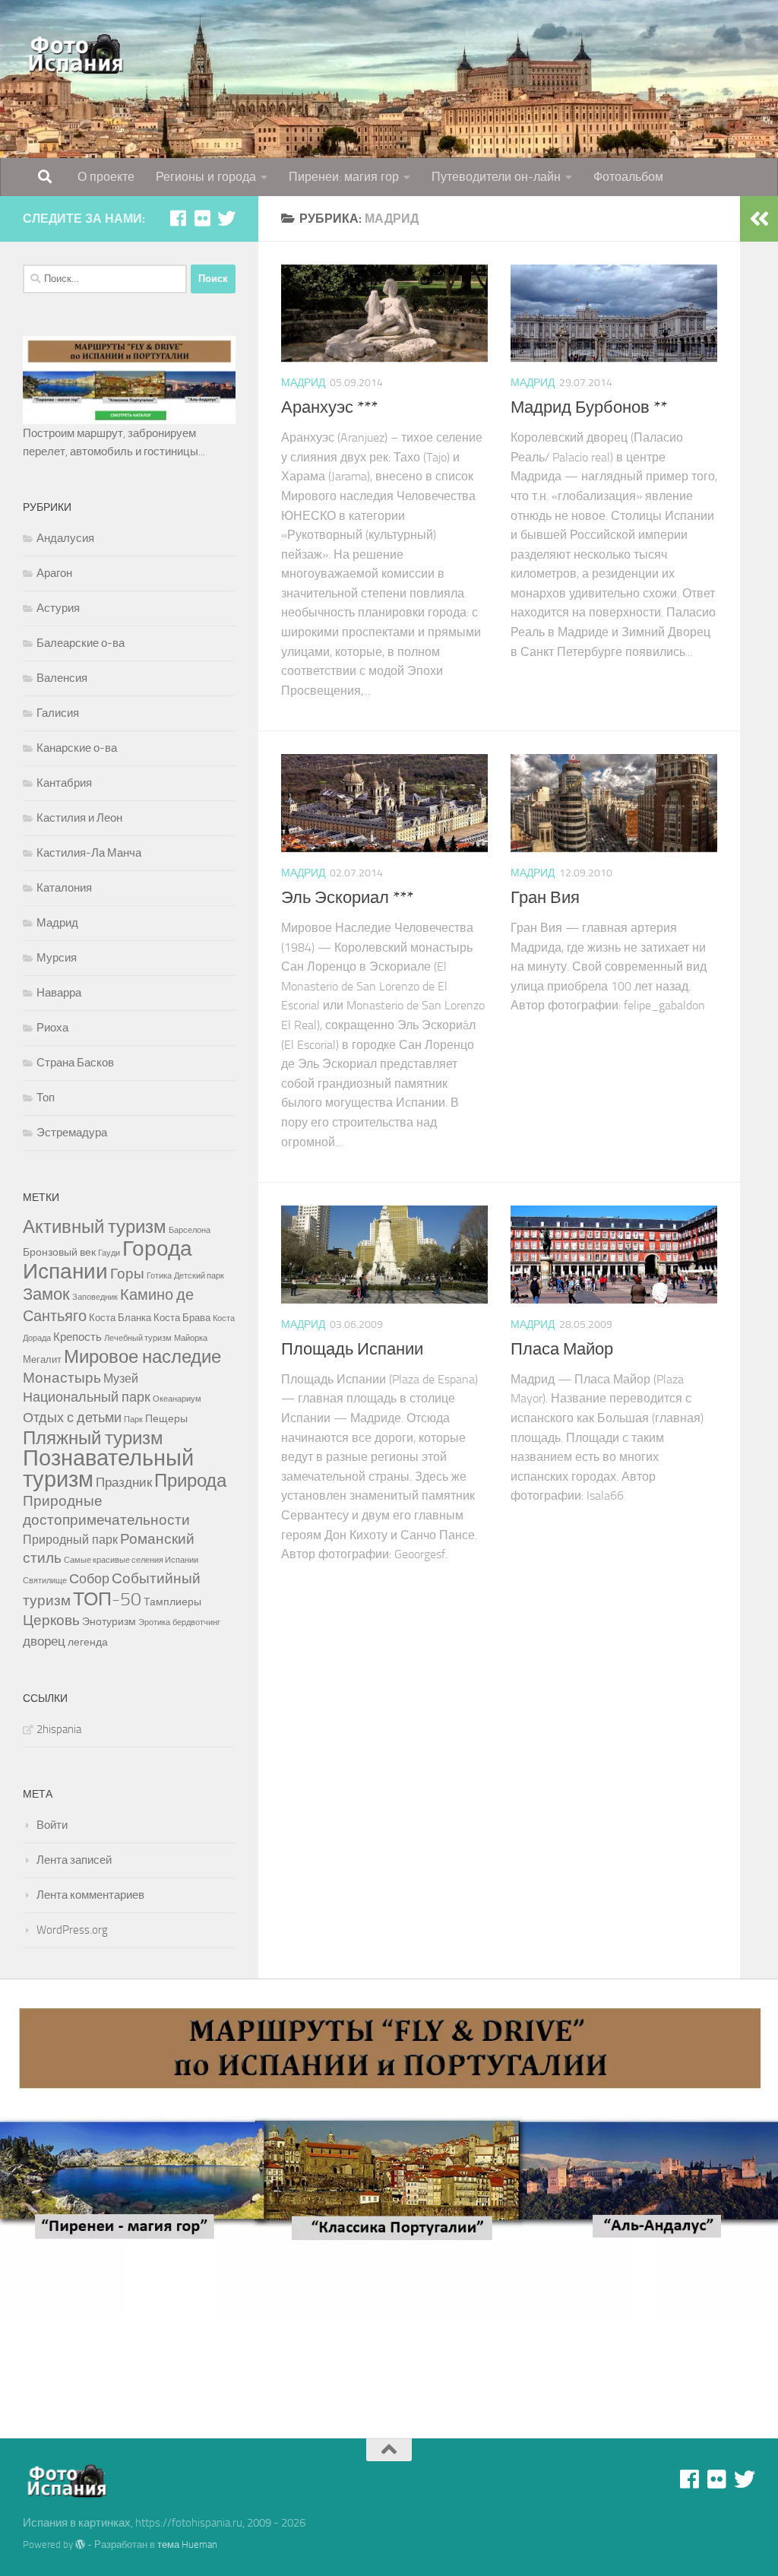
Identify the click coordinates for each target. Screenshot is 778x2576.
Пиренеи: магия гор (344, 177)
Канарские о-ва (77, 748)
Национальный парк (87, 1397)
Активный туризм (95, 1226)
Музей (121, 1378)
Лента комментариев (90, 1895)
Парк (133, 1419)
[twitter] (226, 218)
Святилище (45, 1581)
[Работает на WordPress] (80, 2544)
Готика (159, 1276)
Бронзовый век (59, 1252)
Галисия (58, 713)
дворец (44, 1641)
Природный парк (70, 1540)
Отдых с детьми (72, 1418)
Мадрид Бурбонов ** (589, 407)
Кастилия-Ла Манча (89, 853)
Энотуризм (109, 1622)
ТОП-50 (107, 1599)
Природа (190, 1481)
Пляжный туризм (93, 1438)
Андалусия (65, 538)
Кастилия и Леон (79, 818)
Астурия (58, 608)
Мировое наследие (142, 1357)
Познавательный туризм (108, 1469)
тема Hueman (187, 2544)
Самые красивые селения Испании (131, 1560)
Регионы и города (206, 177)
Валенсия (62, 678)
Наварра (59, 993)
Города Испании (108, 1260)
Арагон (54, 573)
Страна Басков (75, 1063)
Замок (46, 1294)
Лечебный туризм (138, 1338)
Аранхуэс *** (329, 407)
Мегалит (42, 1359)
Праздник (124, 1482)
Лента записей (74, 1860)
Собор (89, 1579)
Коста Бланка (120, 1318)
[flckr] (202, 218)
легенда (88, 1642)
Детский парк (199, 1276)
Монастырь (62, 1378)
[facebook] (178, 218)
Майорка (191, 1338)
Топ (46, 1098)
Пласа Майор (562, 1349)
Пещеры (166, 1419)
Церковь (51, 1620)
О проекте (106, 177)
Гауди (109, 1253)
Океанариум (177, 1399)
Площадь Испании (352, 1349)
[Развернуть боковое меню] (759, 219)
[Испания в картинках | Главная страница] (77, 53)
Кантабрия (64, 783)
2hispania (59, 1729)
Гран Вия (545, 898)
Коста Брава (182, 1318)
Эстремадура (72, 1133)
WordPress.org (72, 1930)
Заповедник (95, 1297)
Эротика (154, 1622)
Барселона (190, 1230)
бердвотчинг (196, 1622)
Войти (52, 1825)
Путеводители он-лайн (496, 177)
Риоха (52, 1028)
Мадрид (303, 383)
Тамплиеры (172, 1602)
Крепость (77, 1337)
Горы (127, 1274)
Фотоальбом (628, 177)
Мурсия (57, 958)
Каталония (64, 888)
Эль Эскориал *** (347, 898)
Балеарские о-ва (81, 643)
